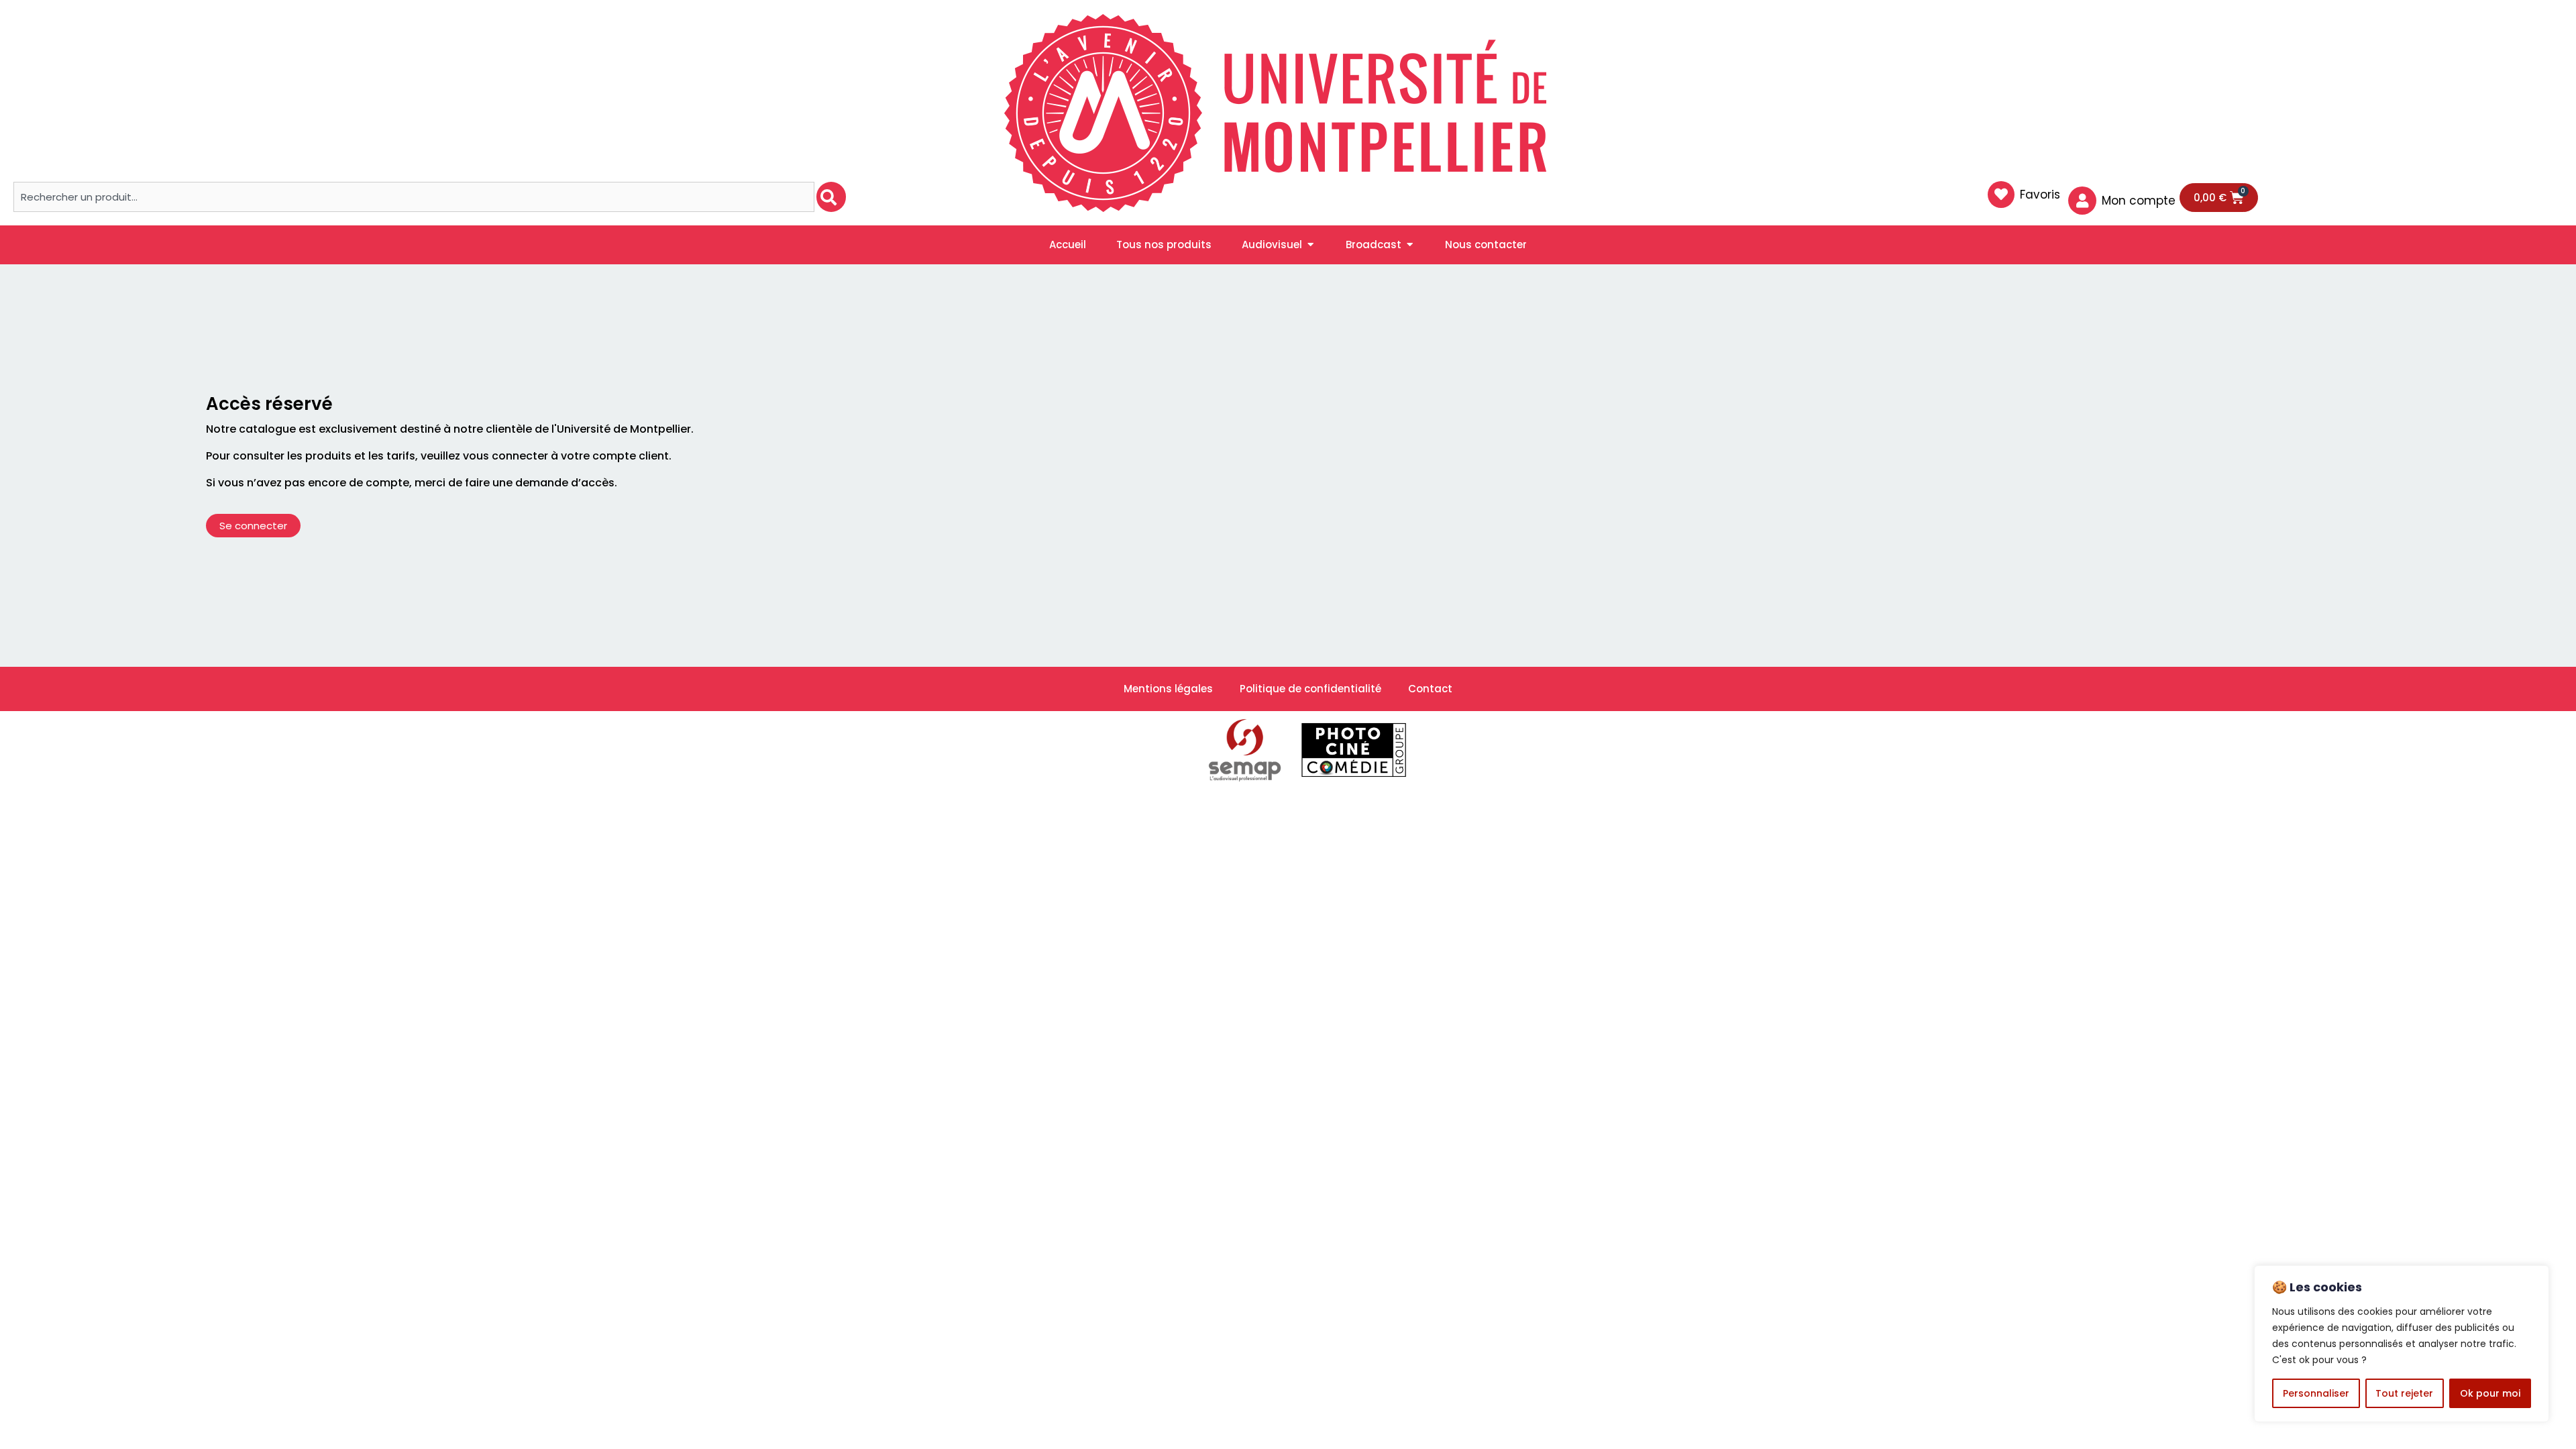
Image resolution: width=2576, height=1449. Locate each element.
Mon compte (2139, 201)
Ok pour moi (2490, 1393)
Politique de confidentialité (1310, 689)
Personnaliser (2316, 1393)
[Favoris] (2001, 195)
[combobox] (414, 197)
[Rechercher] (831, 197)
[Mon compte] (2082, 201)
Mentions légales (1168, 689)
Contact (1430, 689)
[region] (2402, 1344)
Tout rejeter (2404, 1393)
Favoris (2040, 195)
